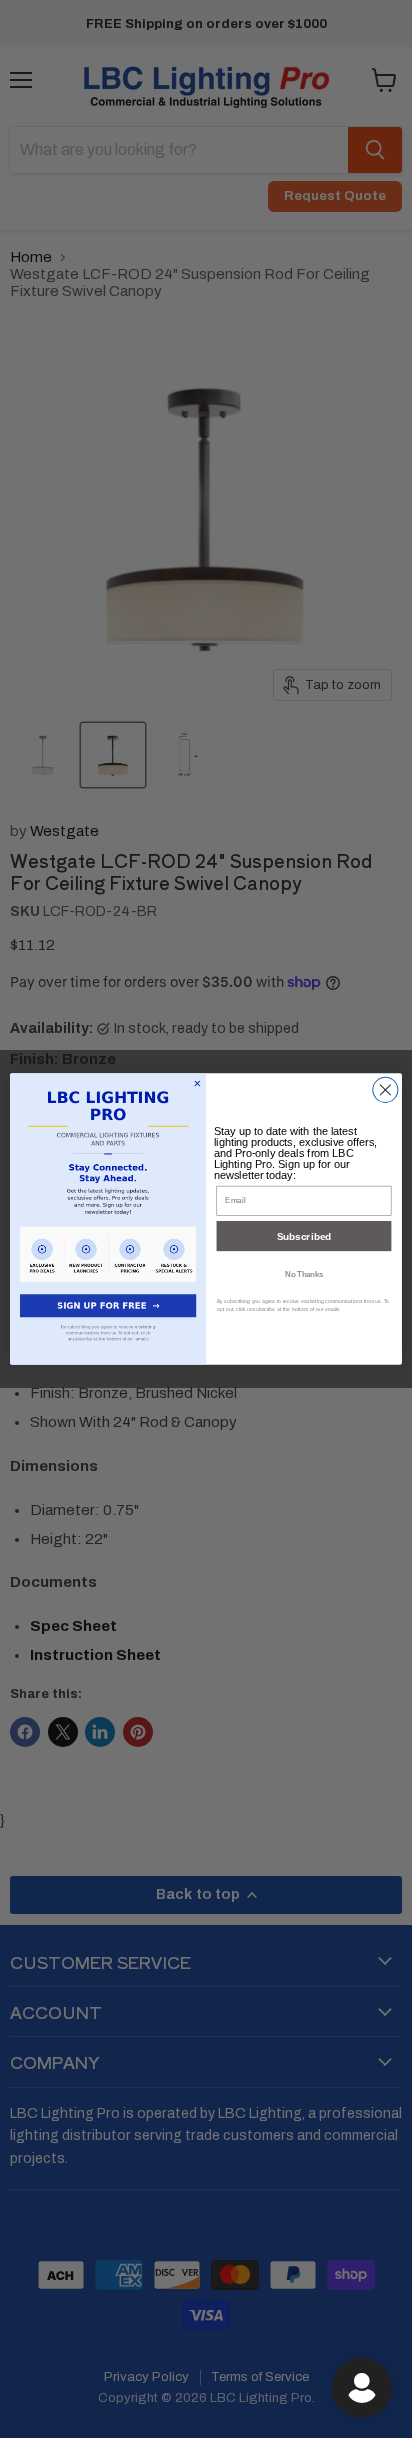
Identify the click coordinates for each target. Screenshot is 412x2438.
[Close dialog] (385, 1089)
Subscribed (304, 1236)
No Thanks (304, 1273)
